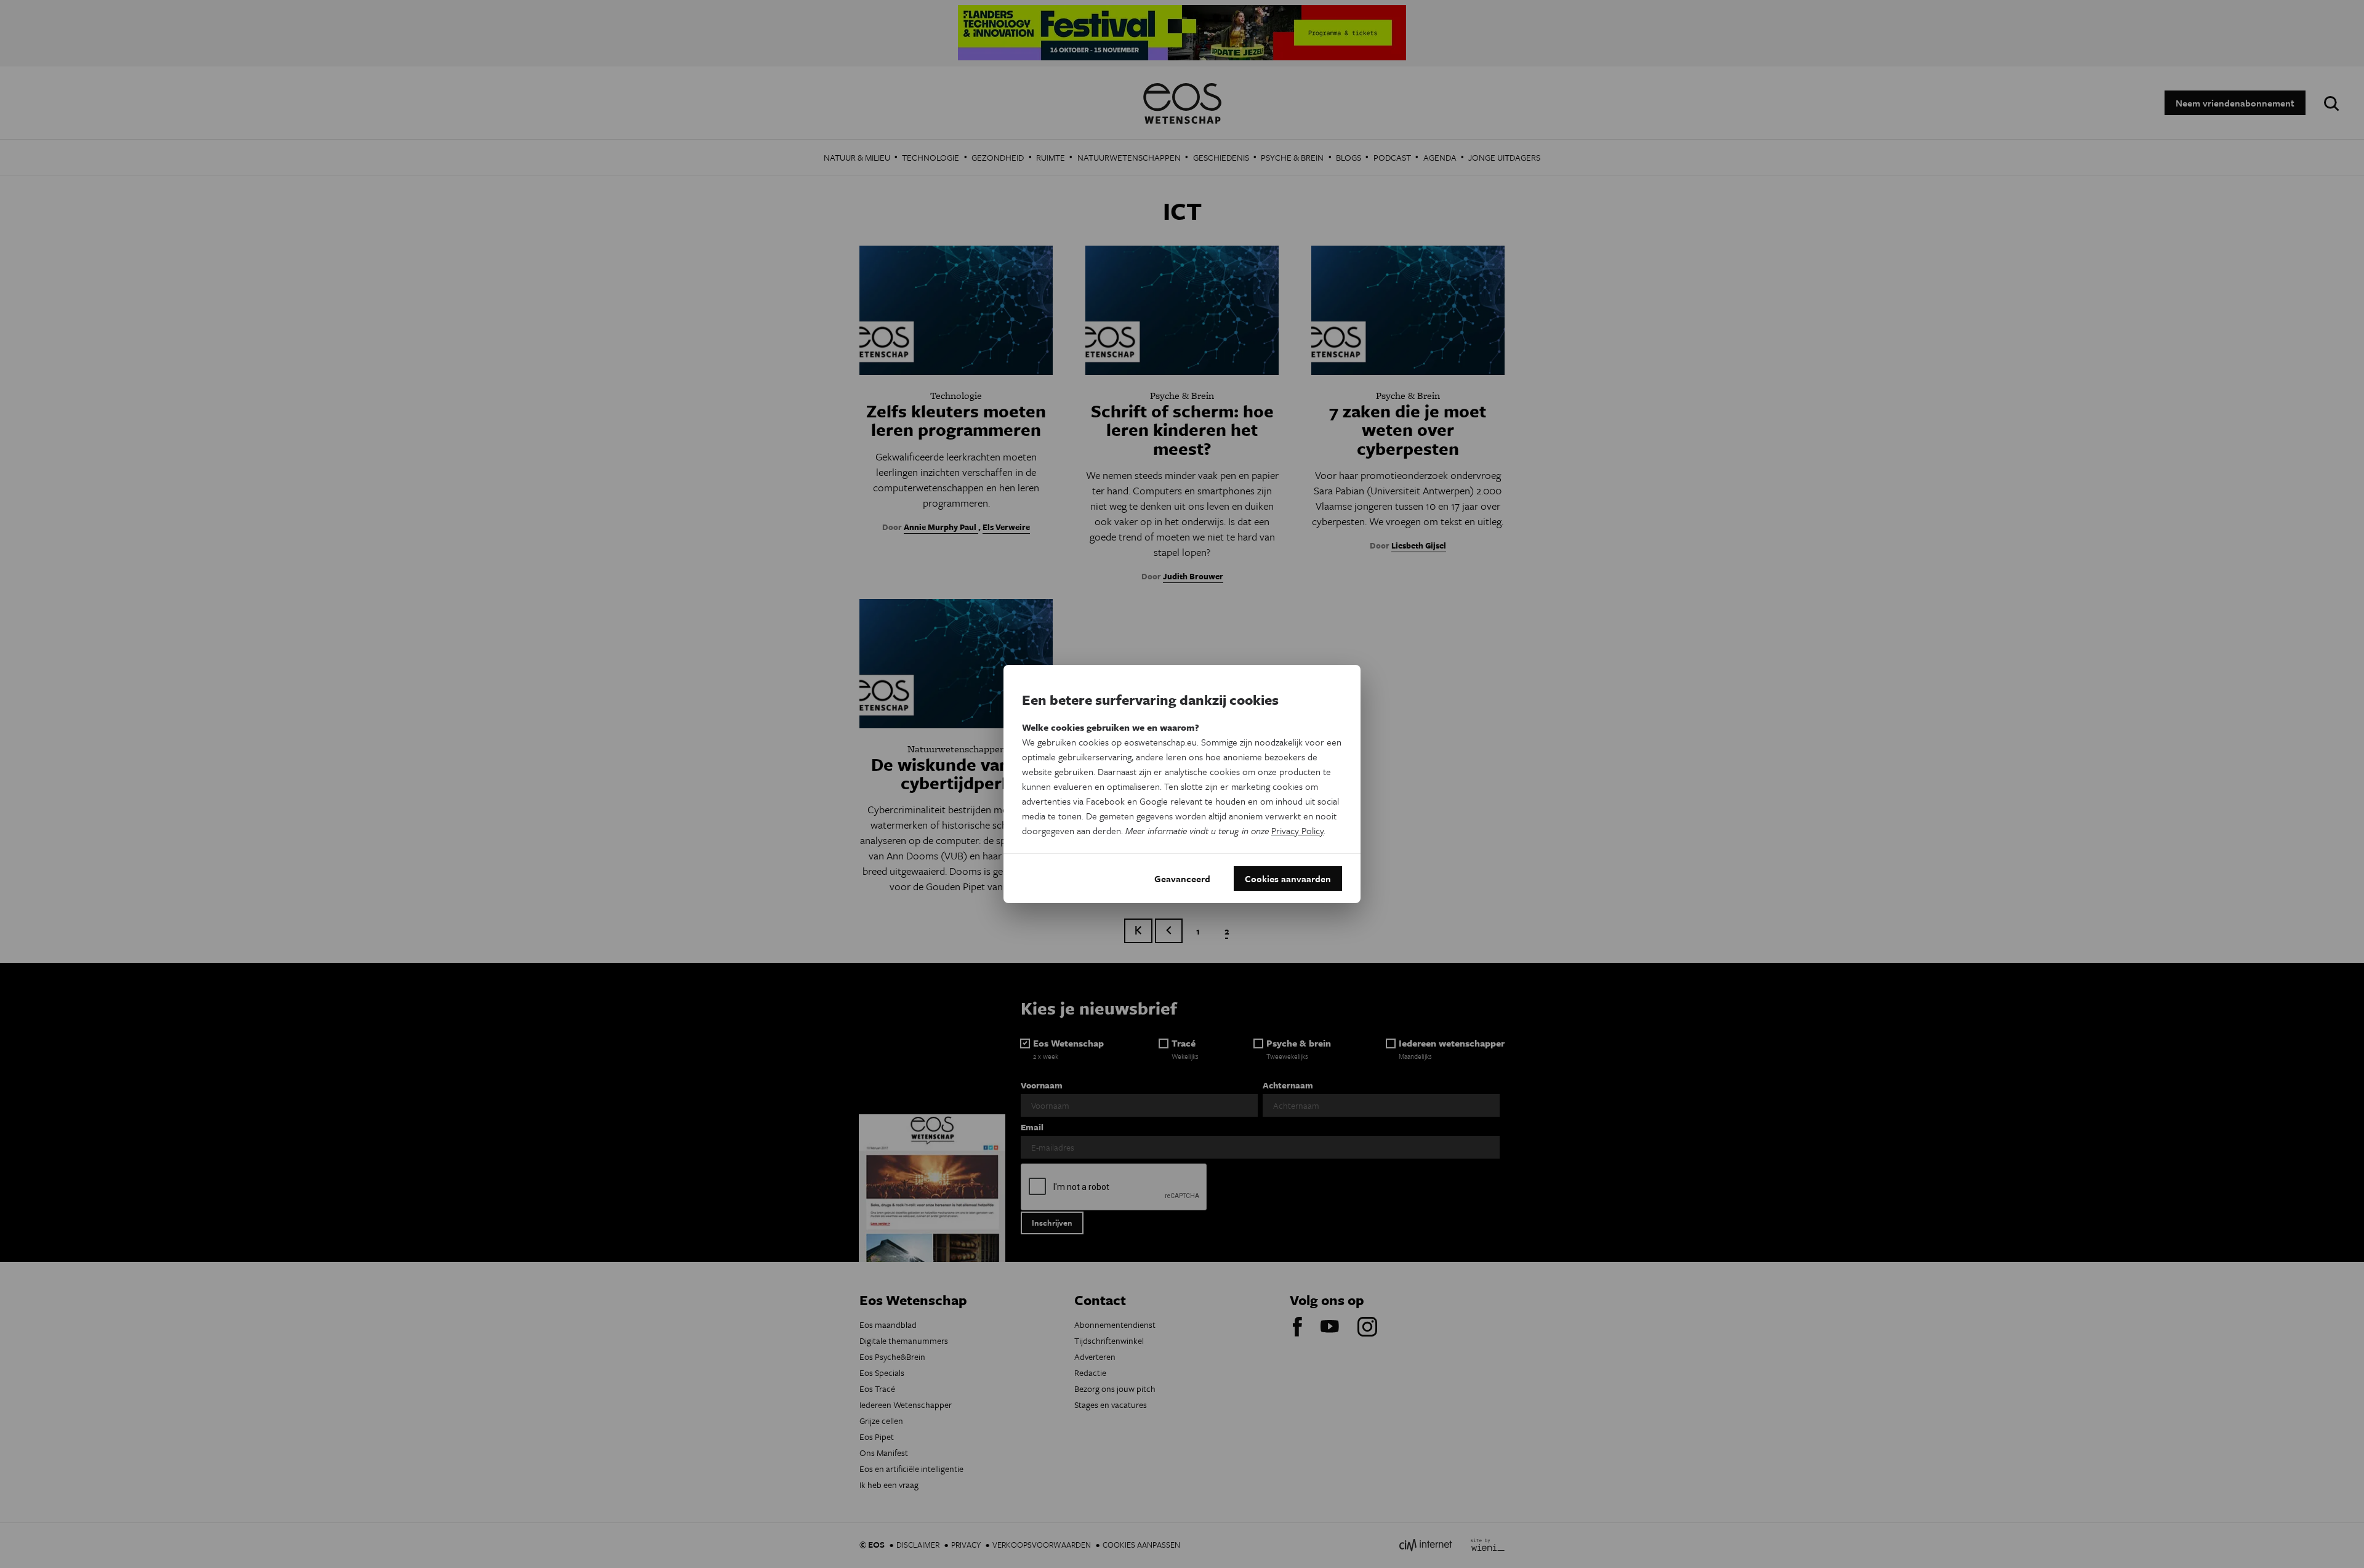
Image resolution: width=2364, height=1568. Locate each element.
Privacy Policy (1297, 830)
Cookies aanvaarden (1288, 878)
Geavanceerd (1182, 878)
